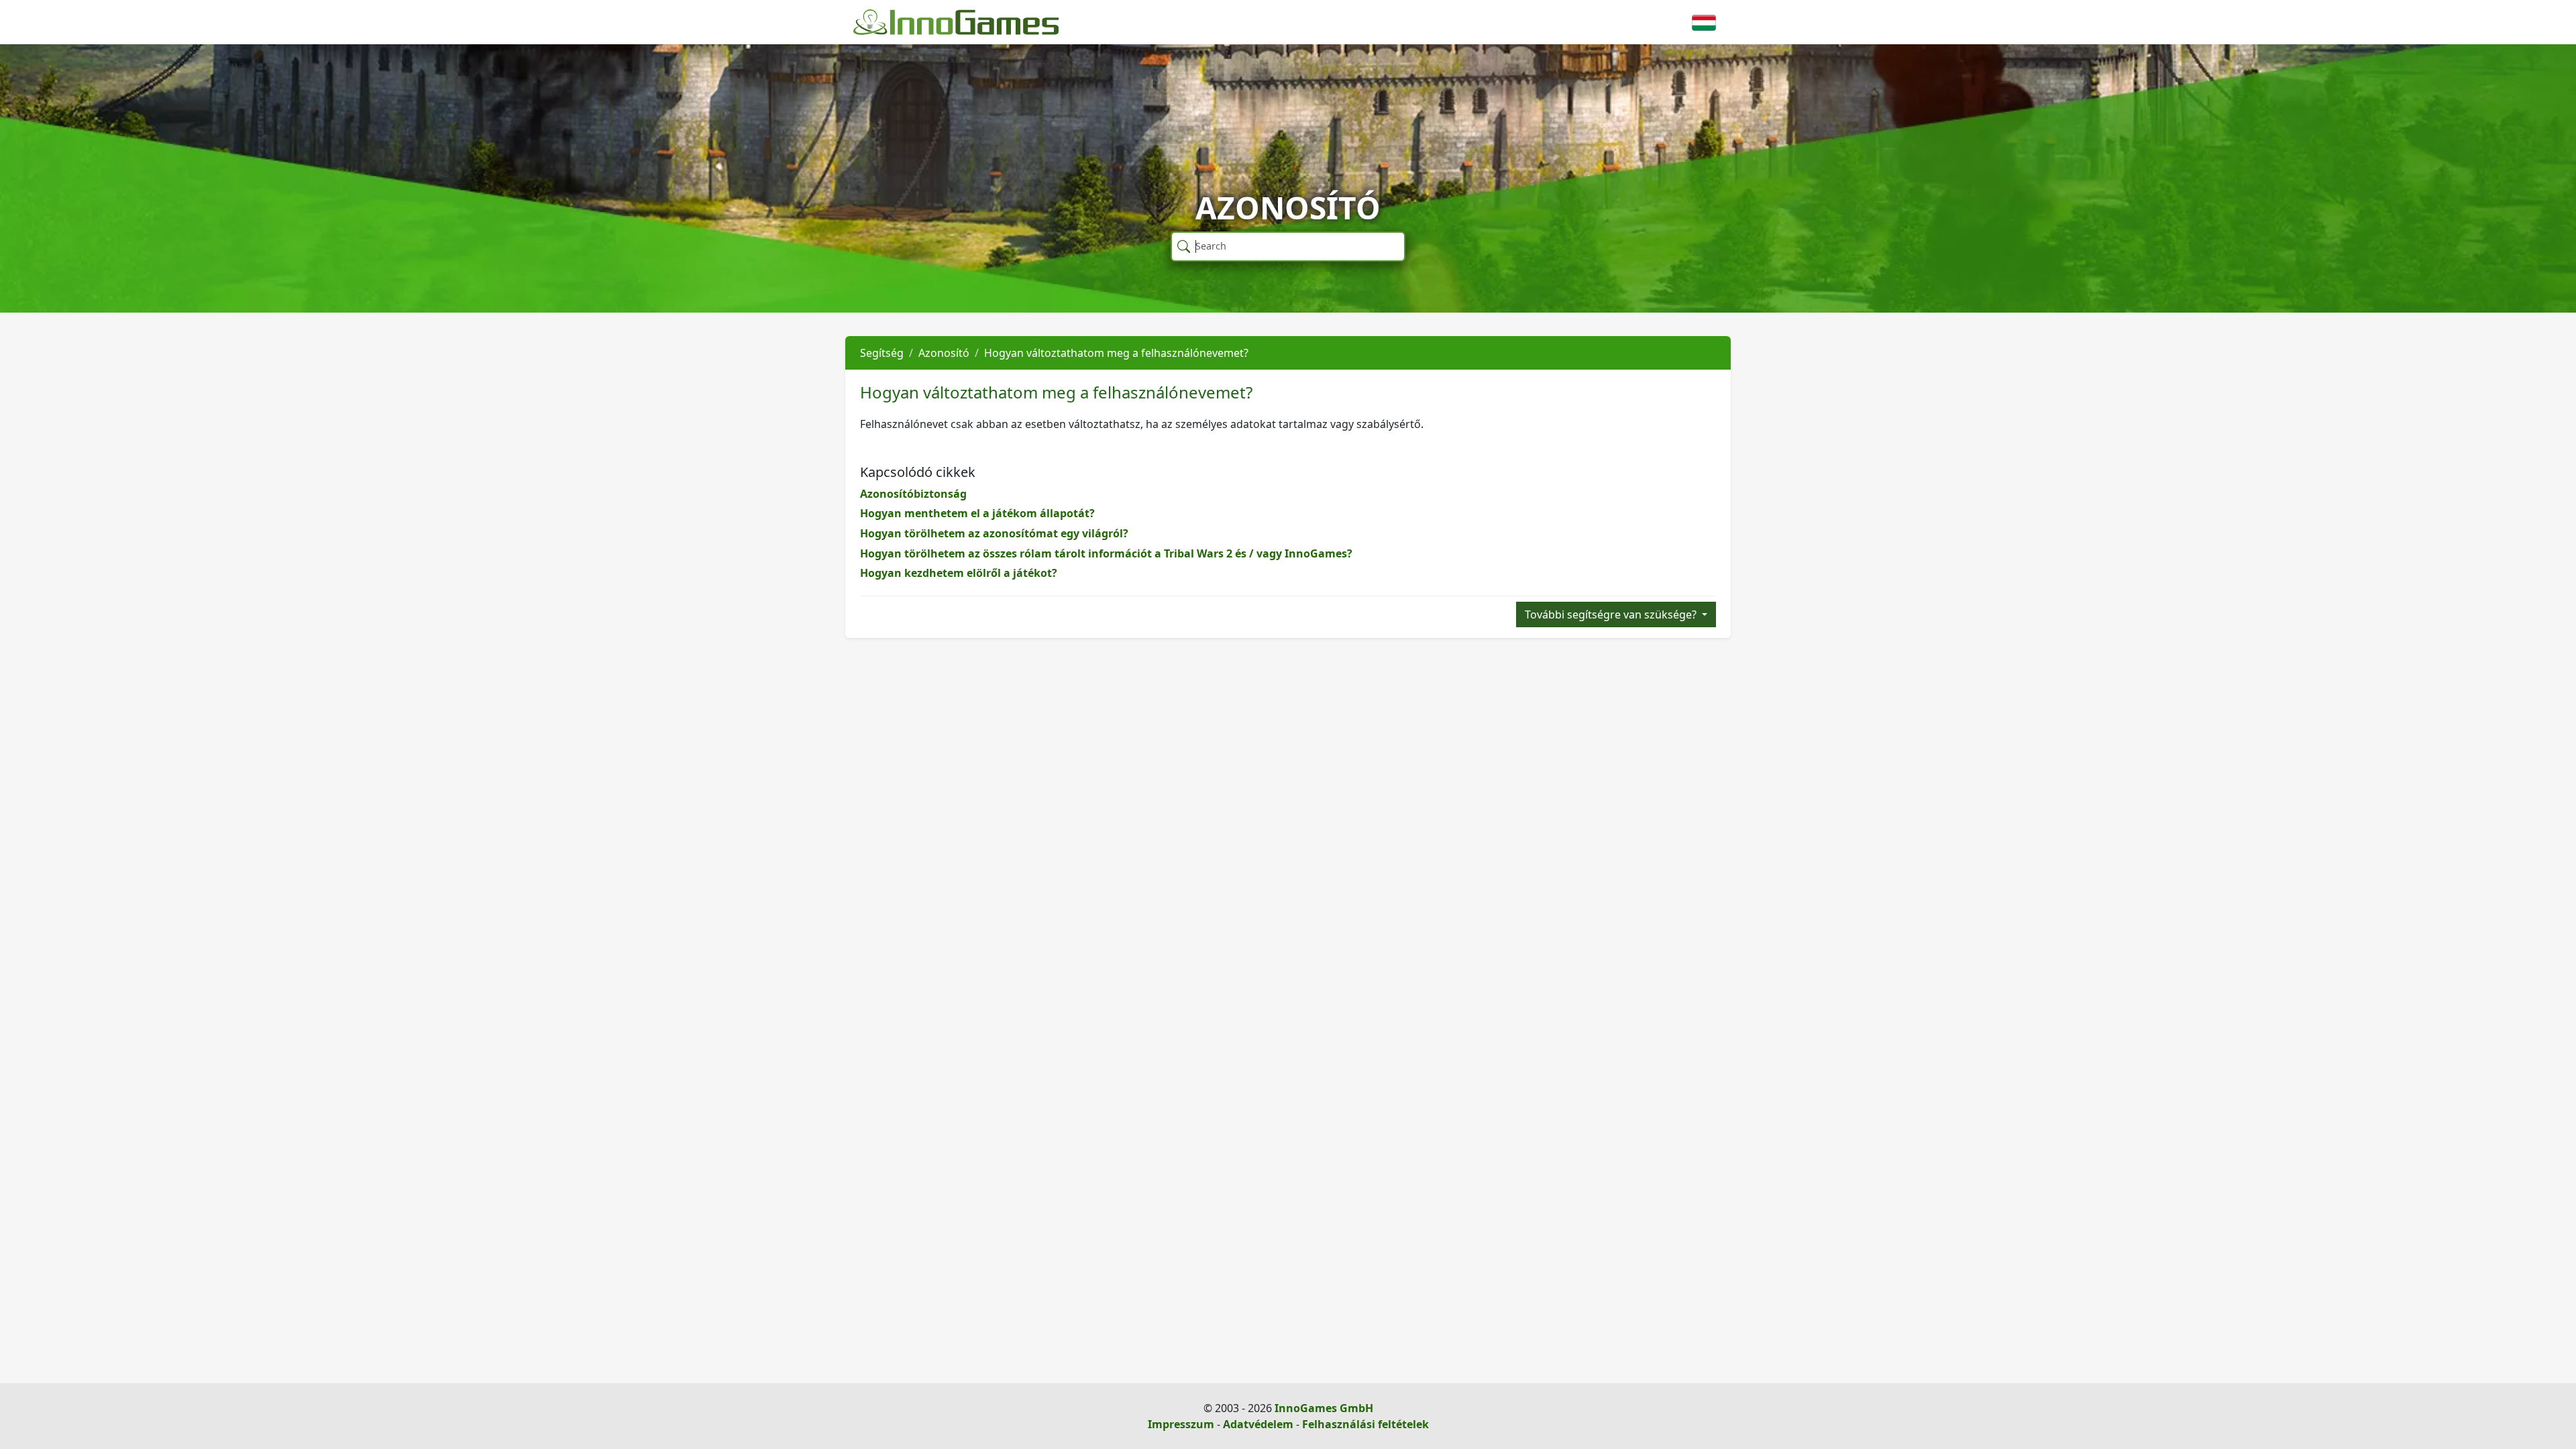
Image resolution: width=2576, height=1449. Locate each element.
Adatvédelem (1258, 1424)
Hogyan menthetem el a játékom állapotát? (977, 513)
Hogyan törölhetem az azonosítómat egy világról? (994, 533)
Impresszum (1181, 1424)
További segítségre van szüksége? (1612, 614)
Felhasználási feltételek (1365, 1424)
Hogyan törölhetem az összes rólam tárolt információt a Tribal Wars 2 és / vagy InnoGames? (1106, 553)
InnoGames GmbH (1324, 1408)
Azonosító (944, 353)
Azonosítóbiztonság (913, 494)
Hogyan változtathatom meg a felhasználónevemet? (1116, 353)
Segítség (882, 353)
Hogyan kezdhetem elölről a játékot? (959, 573)
